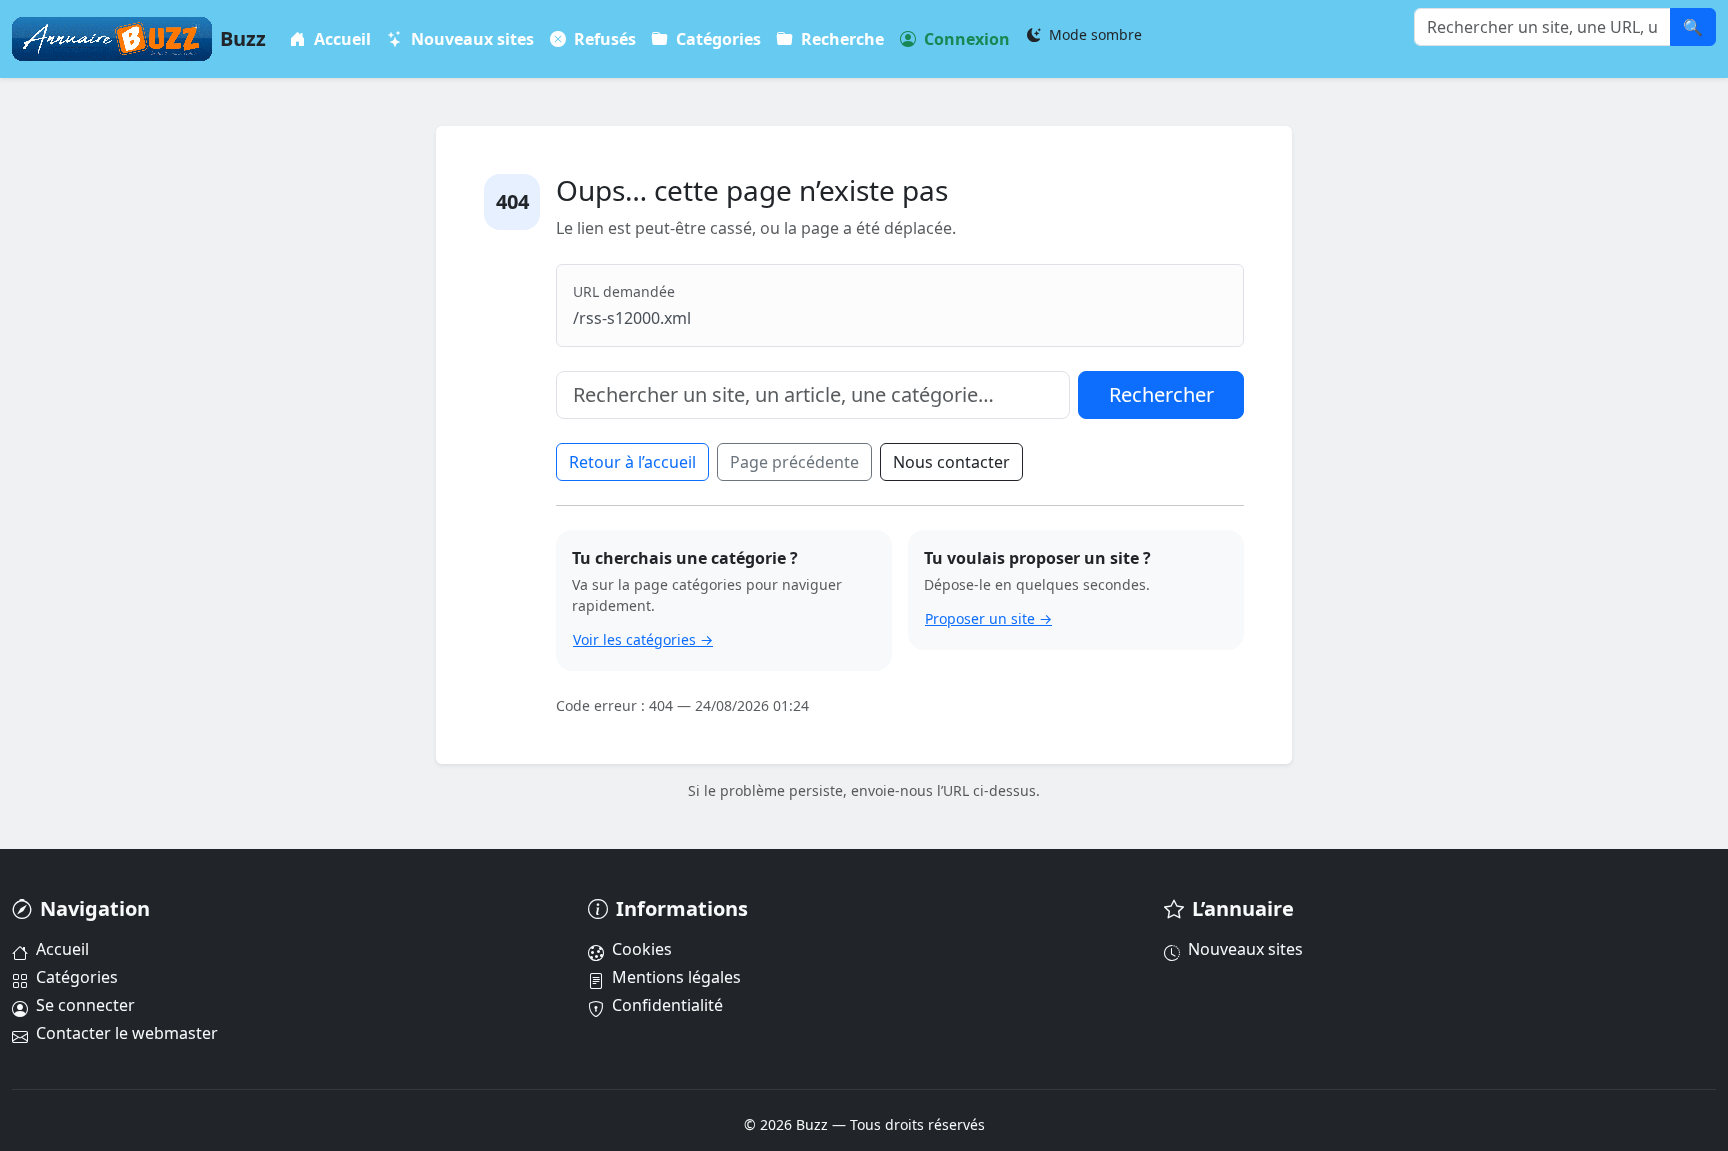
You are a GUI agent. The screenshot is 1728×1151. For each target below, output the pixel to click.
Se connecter (85, 1005)
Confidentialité (667, 1005)
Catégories (716, 39)
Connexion (965, 39)
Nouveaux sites (470, 39)
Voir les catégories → (643, 639)
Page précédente (794, 462)
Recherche (840, 39)
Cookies (642, 949)
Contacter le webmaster (127, 1033)
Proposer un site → (988, 618)
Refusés (603, 39)
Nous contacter (951, 462)
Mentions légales (676, 977)
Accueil (340, 39)
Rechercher (1161, 394)
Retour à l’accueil (632, 462)
